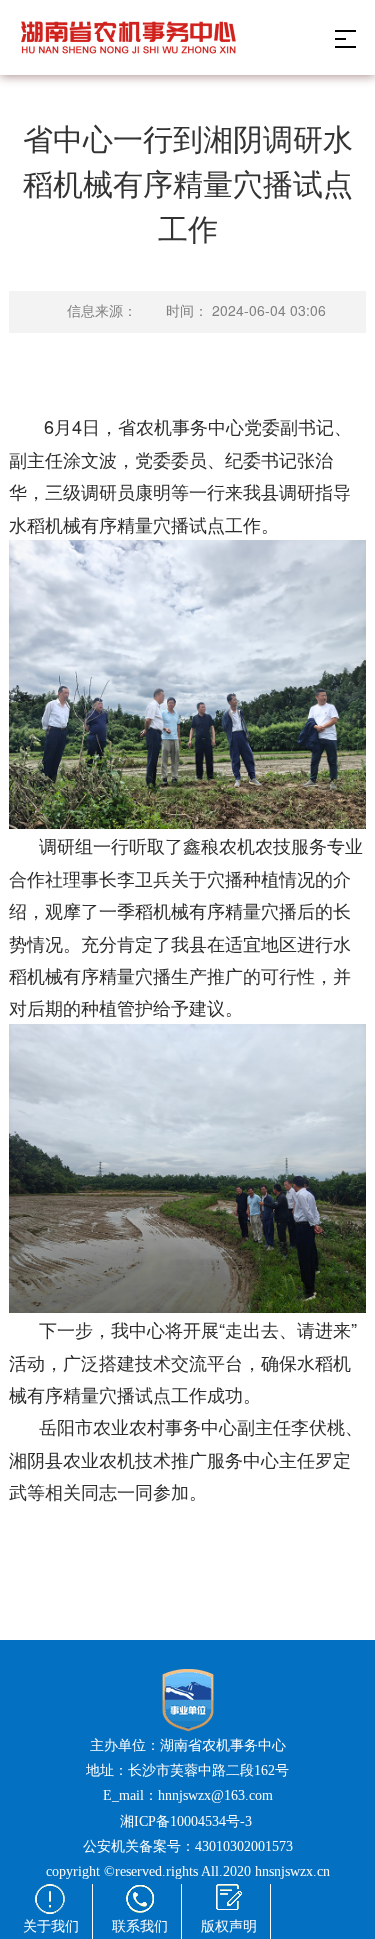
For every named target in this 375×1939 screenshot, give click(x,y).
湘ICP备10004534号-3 (188, 1821)
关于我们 (51, 1926)
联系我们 (140, 1926)
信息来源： (102, 311)
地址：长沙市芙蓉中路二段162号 (187, 1770)
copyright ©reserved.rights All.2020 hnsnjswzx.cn (188, 1871)
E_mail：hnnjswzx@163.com (188, 1795)
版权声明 (229, 1926)
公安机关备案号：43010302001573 (188, 1846)
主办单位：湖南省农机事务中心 (188, 1745)
